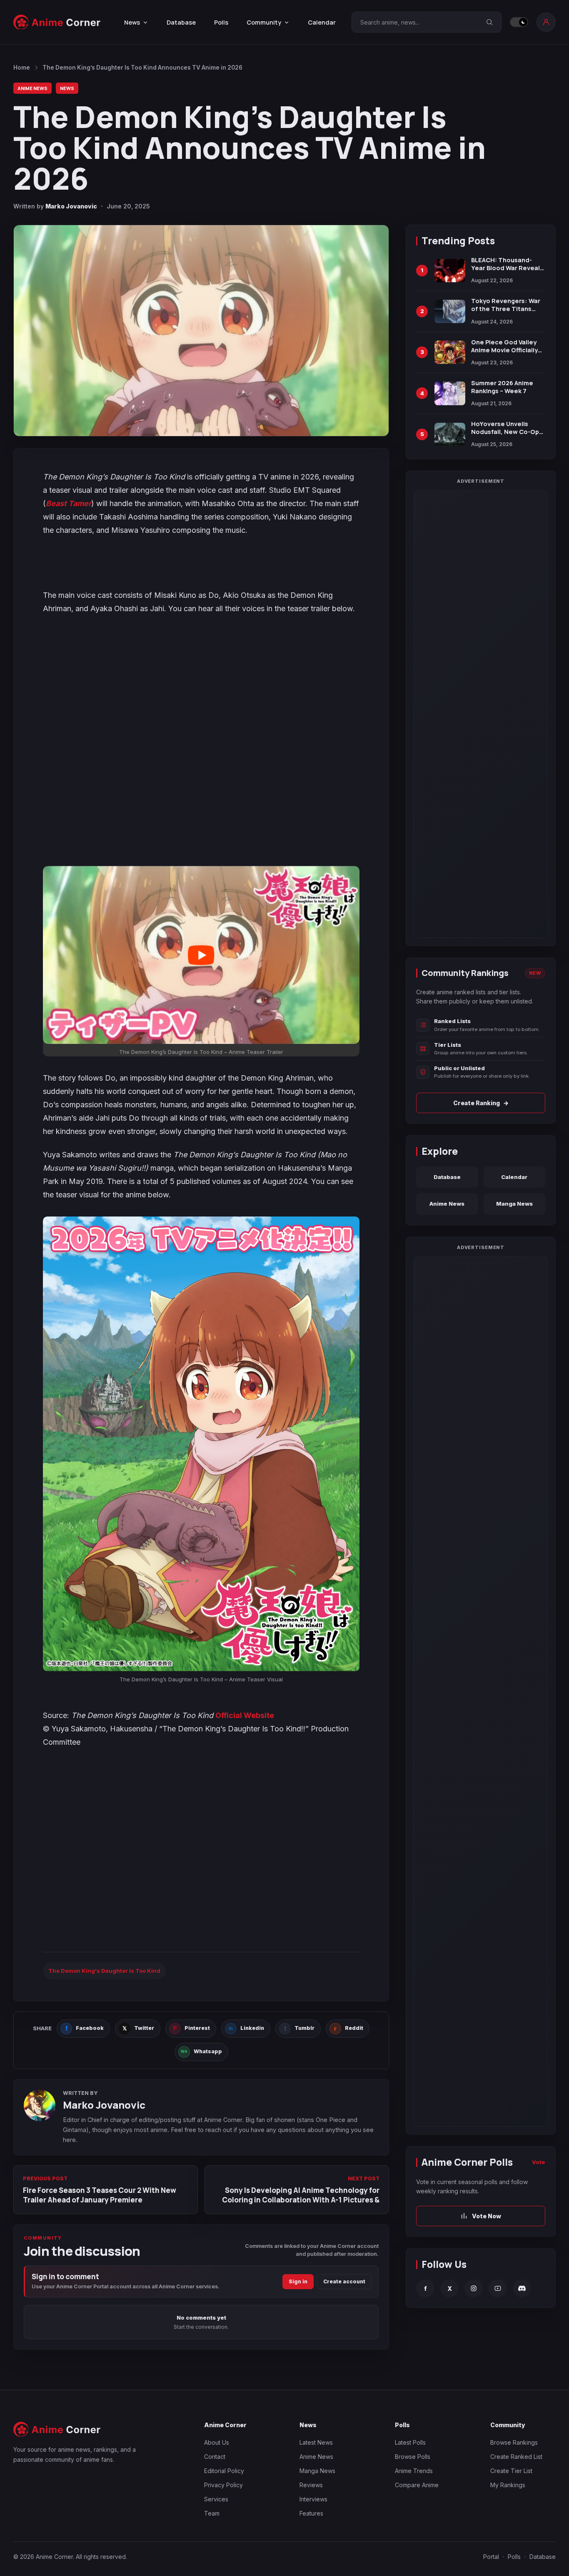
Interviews (313, 2499)
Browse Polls (413, 2457)
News (67, 88)
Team (212, 2513)
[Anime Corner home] (57, 22)
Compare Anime (417, 2485)
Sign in (298, 2281)
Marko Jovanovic (71, 206)
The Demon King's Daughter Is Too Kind (104, 1971)
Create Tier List (511, 2471)
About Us (217, 2442)
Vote (539, 2162)
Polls (221, 22)
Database (181, 22)
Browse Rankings (514, 2442)
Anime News (32, 88)
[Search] (489, 22)
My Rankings (508, 2485)
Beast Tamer (69, 503)
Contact (215, 2457)
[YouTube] (498, 2288)
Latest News (316, 2442)
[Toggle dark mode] (519, 22)
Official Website (245, 1715)
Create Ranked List (516, 2457)
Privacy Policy (223, 2485)
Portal (491, 2557)
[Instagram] (474, 2288)
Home (22, 68)
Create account (344, 2281)
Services (216, 2499)
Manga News (514, 1204)
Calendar (322, 22)
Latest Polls (410, 2442)
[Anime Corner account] (546, 22)
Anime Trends (414, 2471)
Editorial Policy (224, 2471)
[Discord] (522, 2288)
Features (311, 2513)
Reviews (311, 2485)
